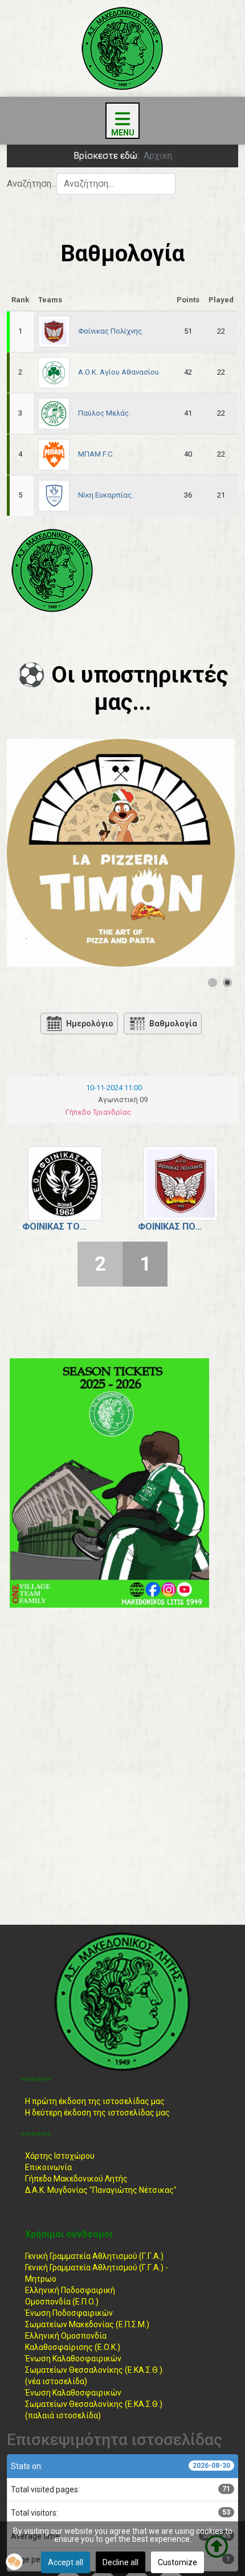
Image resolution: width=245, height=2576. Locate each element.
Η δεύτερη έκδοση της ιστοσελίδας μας (97, 2113)
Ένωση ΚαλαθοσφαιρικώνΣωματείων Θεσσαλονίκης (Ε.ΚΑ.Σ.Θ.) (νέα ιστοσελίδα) (94, 2370)
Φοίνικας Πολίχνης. (111, 331)
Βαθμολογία (173, 1024)
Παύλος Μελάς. (104, 413)
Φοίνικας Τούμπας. (56, 1227)
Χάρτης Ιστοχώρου (60, 2156)
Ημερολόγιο (90, 1024)
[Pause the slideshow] (200, 853)
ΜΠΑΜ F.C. (96, 454)
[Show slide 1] (213, 983)
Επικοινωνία (48, 2167)
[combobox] (116, 184)
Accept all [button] (66, 2562)
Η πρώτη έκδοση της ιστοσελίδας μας (95, 2101)
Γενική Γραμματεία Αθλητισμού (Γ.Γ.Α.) (94, 2256)
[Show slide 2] (227, 983)
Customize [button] (177, 2562)
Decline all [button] (121, 2562)
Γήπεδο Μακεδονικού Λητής (76, 2179)
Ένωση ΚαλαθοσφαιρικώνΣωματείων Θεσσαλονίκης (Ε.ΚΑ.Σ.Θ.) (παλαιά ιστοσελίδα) (94, 2404)
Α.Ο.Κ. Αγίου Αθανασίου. (119, 372)
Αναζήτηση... (32, 184)
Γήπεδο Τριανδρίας (98, 1112)
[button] (14, 2562)
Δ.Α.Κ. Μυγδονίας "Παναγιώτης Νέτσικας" (101, 2190)
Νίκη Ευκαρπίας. (106, 495)
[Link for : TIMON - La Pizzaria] (121, 853)
